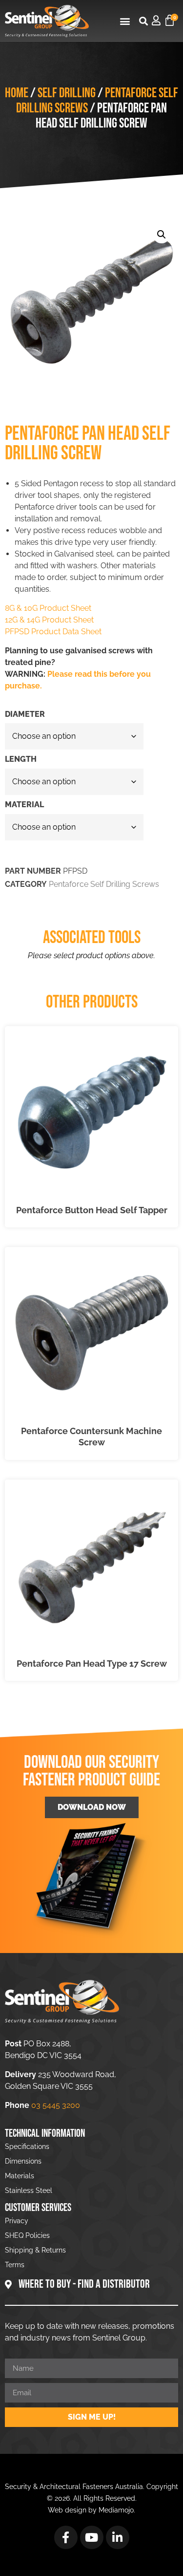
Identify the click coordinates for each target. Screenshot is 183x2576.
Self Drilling (67, 93)
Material (24, 805)
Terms (15, 2265)
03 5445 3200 (56, 2105)
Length (21, 759)
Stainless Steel (29, 2190)
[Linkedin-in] (118, 2537)
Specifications (27, 2147)
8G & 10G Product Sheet (48, 608)
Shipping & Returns (35, 2250)
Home (17, 93)
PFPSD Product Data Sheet (53, 632)
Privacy (17, 2221)
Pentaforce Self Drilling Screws (104, 884)
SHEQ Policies (27, 2235)
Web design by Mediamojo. (91, 2510)
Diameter (25, 714)
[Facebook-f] (66, 2537)
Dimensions (23, 2161)
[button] (125, 21)
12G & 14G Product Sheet (49, 620)
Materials (20, 2176)
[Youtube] (92, 2537)
